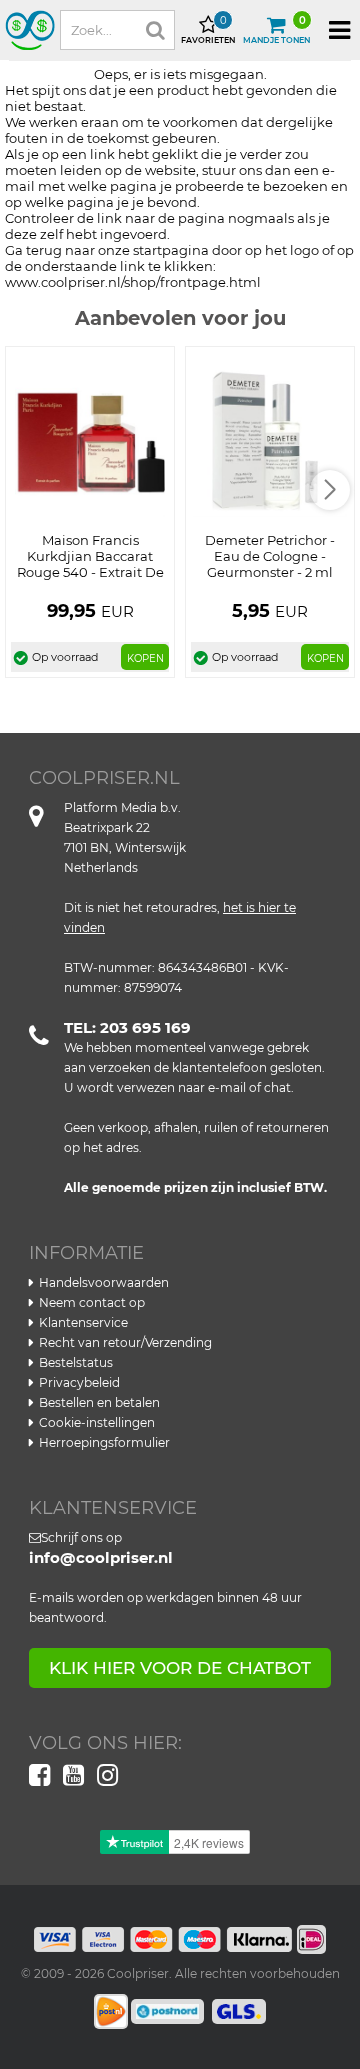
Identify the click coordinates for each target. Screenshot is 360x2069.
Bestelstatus (76, 1362)
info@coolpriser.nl (101, 1557)
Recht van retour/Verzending (125, 1342)
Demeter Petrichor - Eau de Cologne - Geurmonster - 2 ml (270, 556)
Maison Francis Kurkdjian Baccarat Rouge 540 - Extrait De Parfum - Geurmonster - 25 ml (90, 572)
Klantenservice (83, 1322)
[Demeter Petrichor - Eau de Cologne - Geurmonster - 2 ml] (269, 441)
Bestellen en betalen (99, 1402)
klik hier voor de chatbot (180, 1668)
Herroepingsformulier (104, 1442)
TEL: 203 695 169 (127, 1027)
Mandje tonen (276, 30)
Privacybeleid (79, 1382)
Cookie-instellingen (97, 1422)
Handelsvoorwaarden (104, 1282)
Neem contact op (92, 1302)
